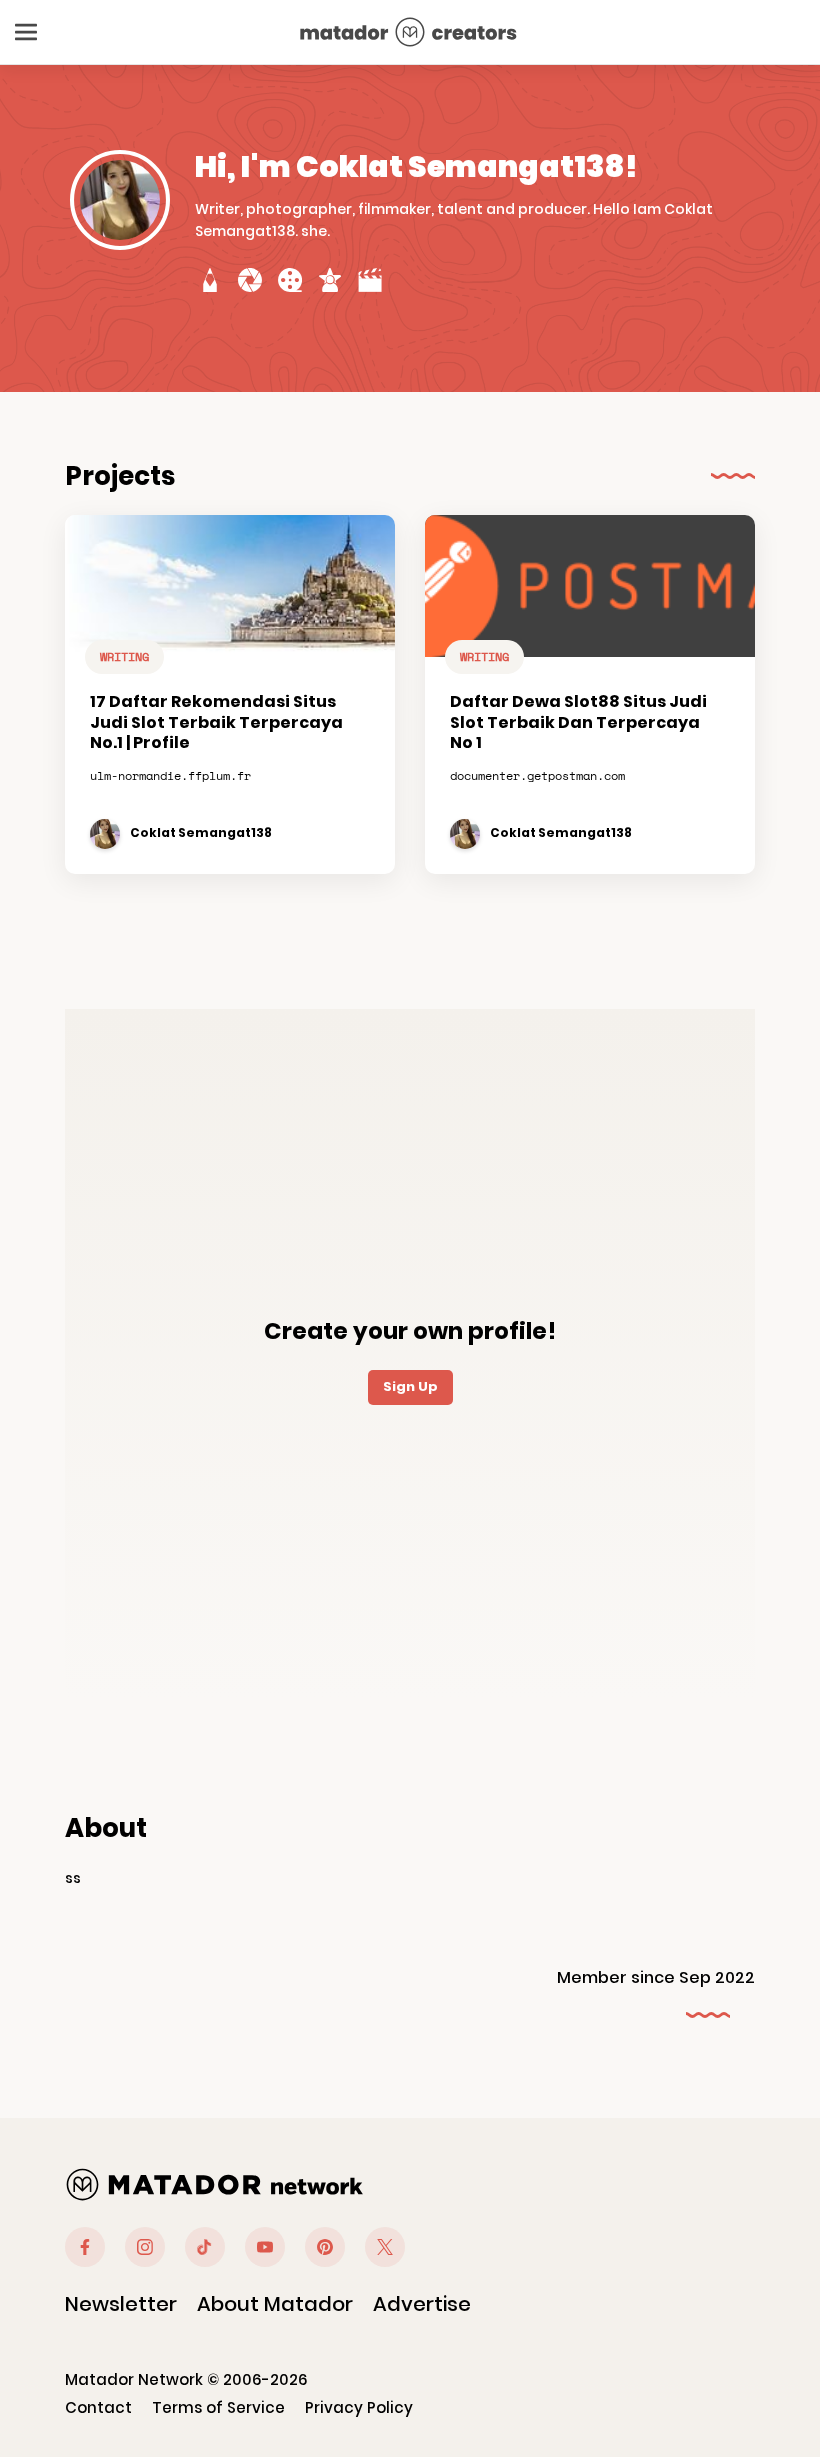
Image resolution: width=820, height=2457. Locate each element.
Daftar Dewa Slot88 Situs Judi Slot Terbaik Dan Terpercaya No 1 (578, 723)
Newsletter (121, 2304)
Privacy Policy (359, 2407)
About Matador (275, 2304)
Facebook (85, 2247)
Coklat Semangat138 (201, 833)
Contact (98, 2407)
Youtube (265, 2247)
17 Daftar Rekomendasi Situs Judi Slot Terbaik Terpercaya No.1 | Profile (216, 723)
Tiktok (205, 2247)
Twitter (385, 2247)
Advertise (422, 2304)
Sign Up (410, 1386)
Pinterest (325, 2247)
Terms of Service (218, 2407)
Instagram (145, 2247)
